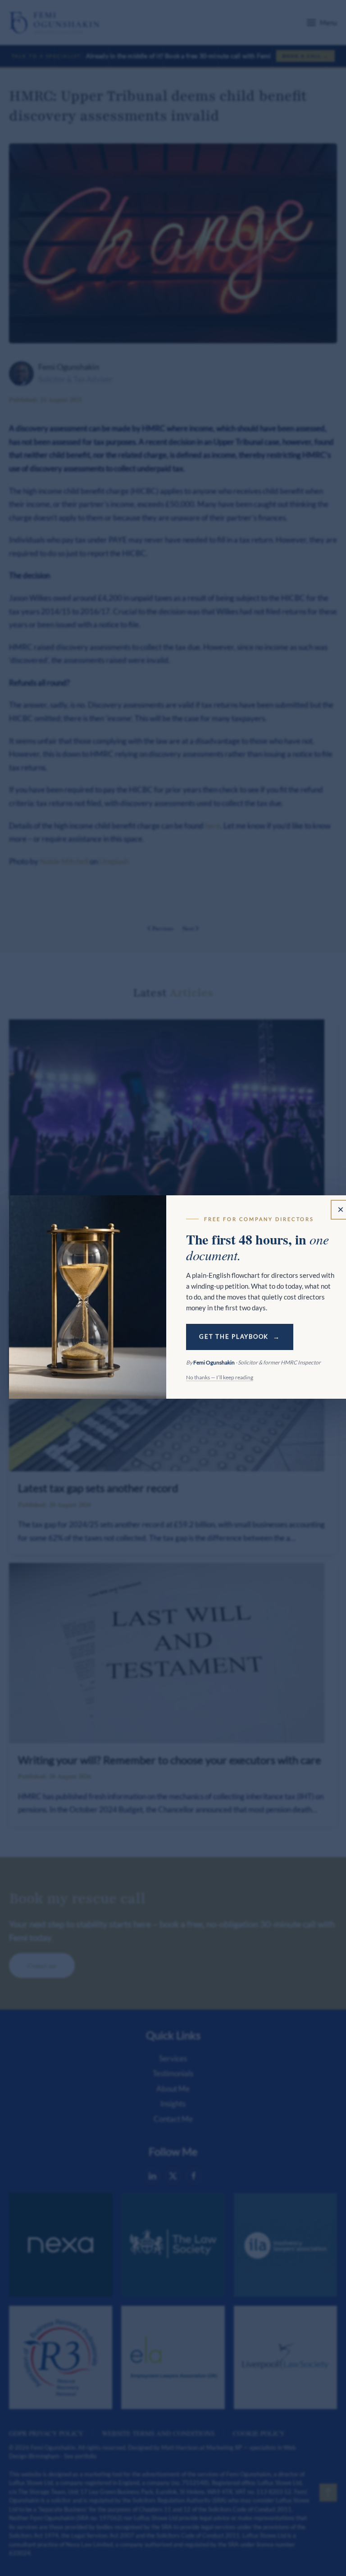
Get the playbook (234, 1337)
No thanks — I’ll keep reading (220, 1377)
